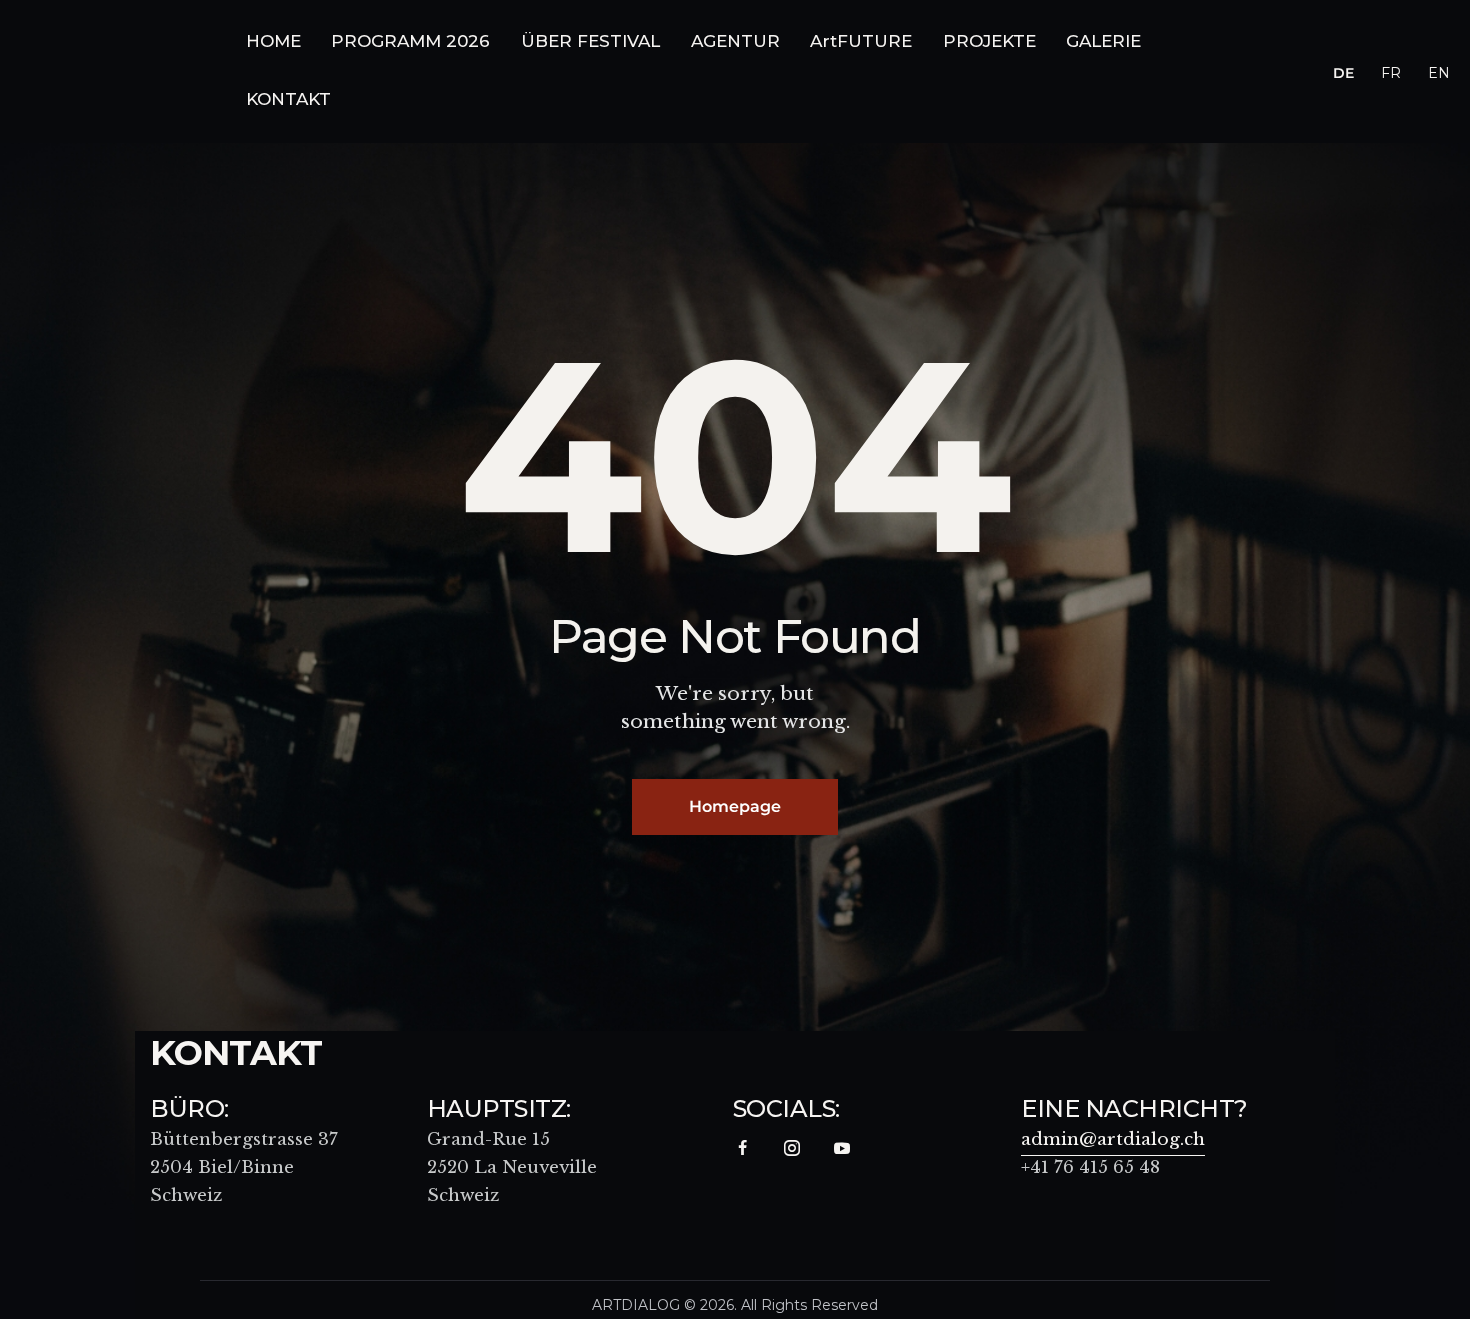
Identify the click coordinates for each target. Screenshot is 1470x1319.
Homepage (735, 806)
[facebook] (742, 1148)
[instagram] (792, 1148)
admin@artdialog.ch (1113, 1139)
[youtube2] (842, 1148)
